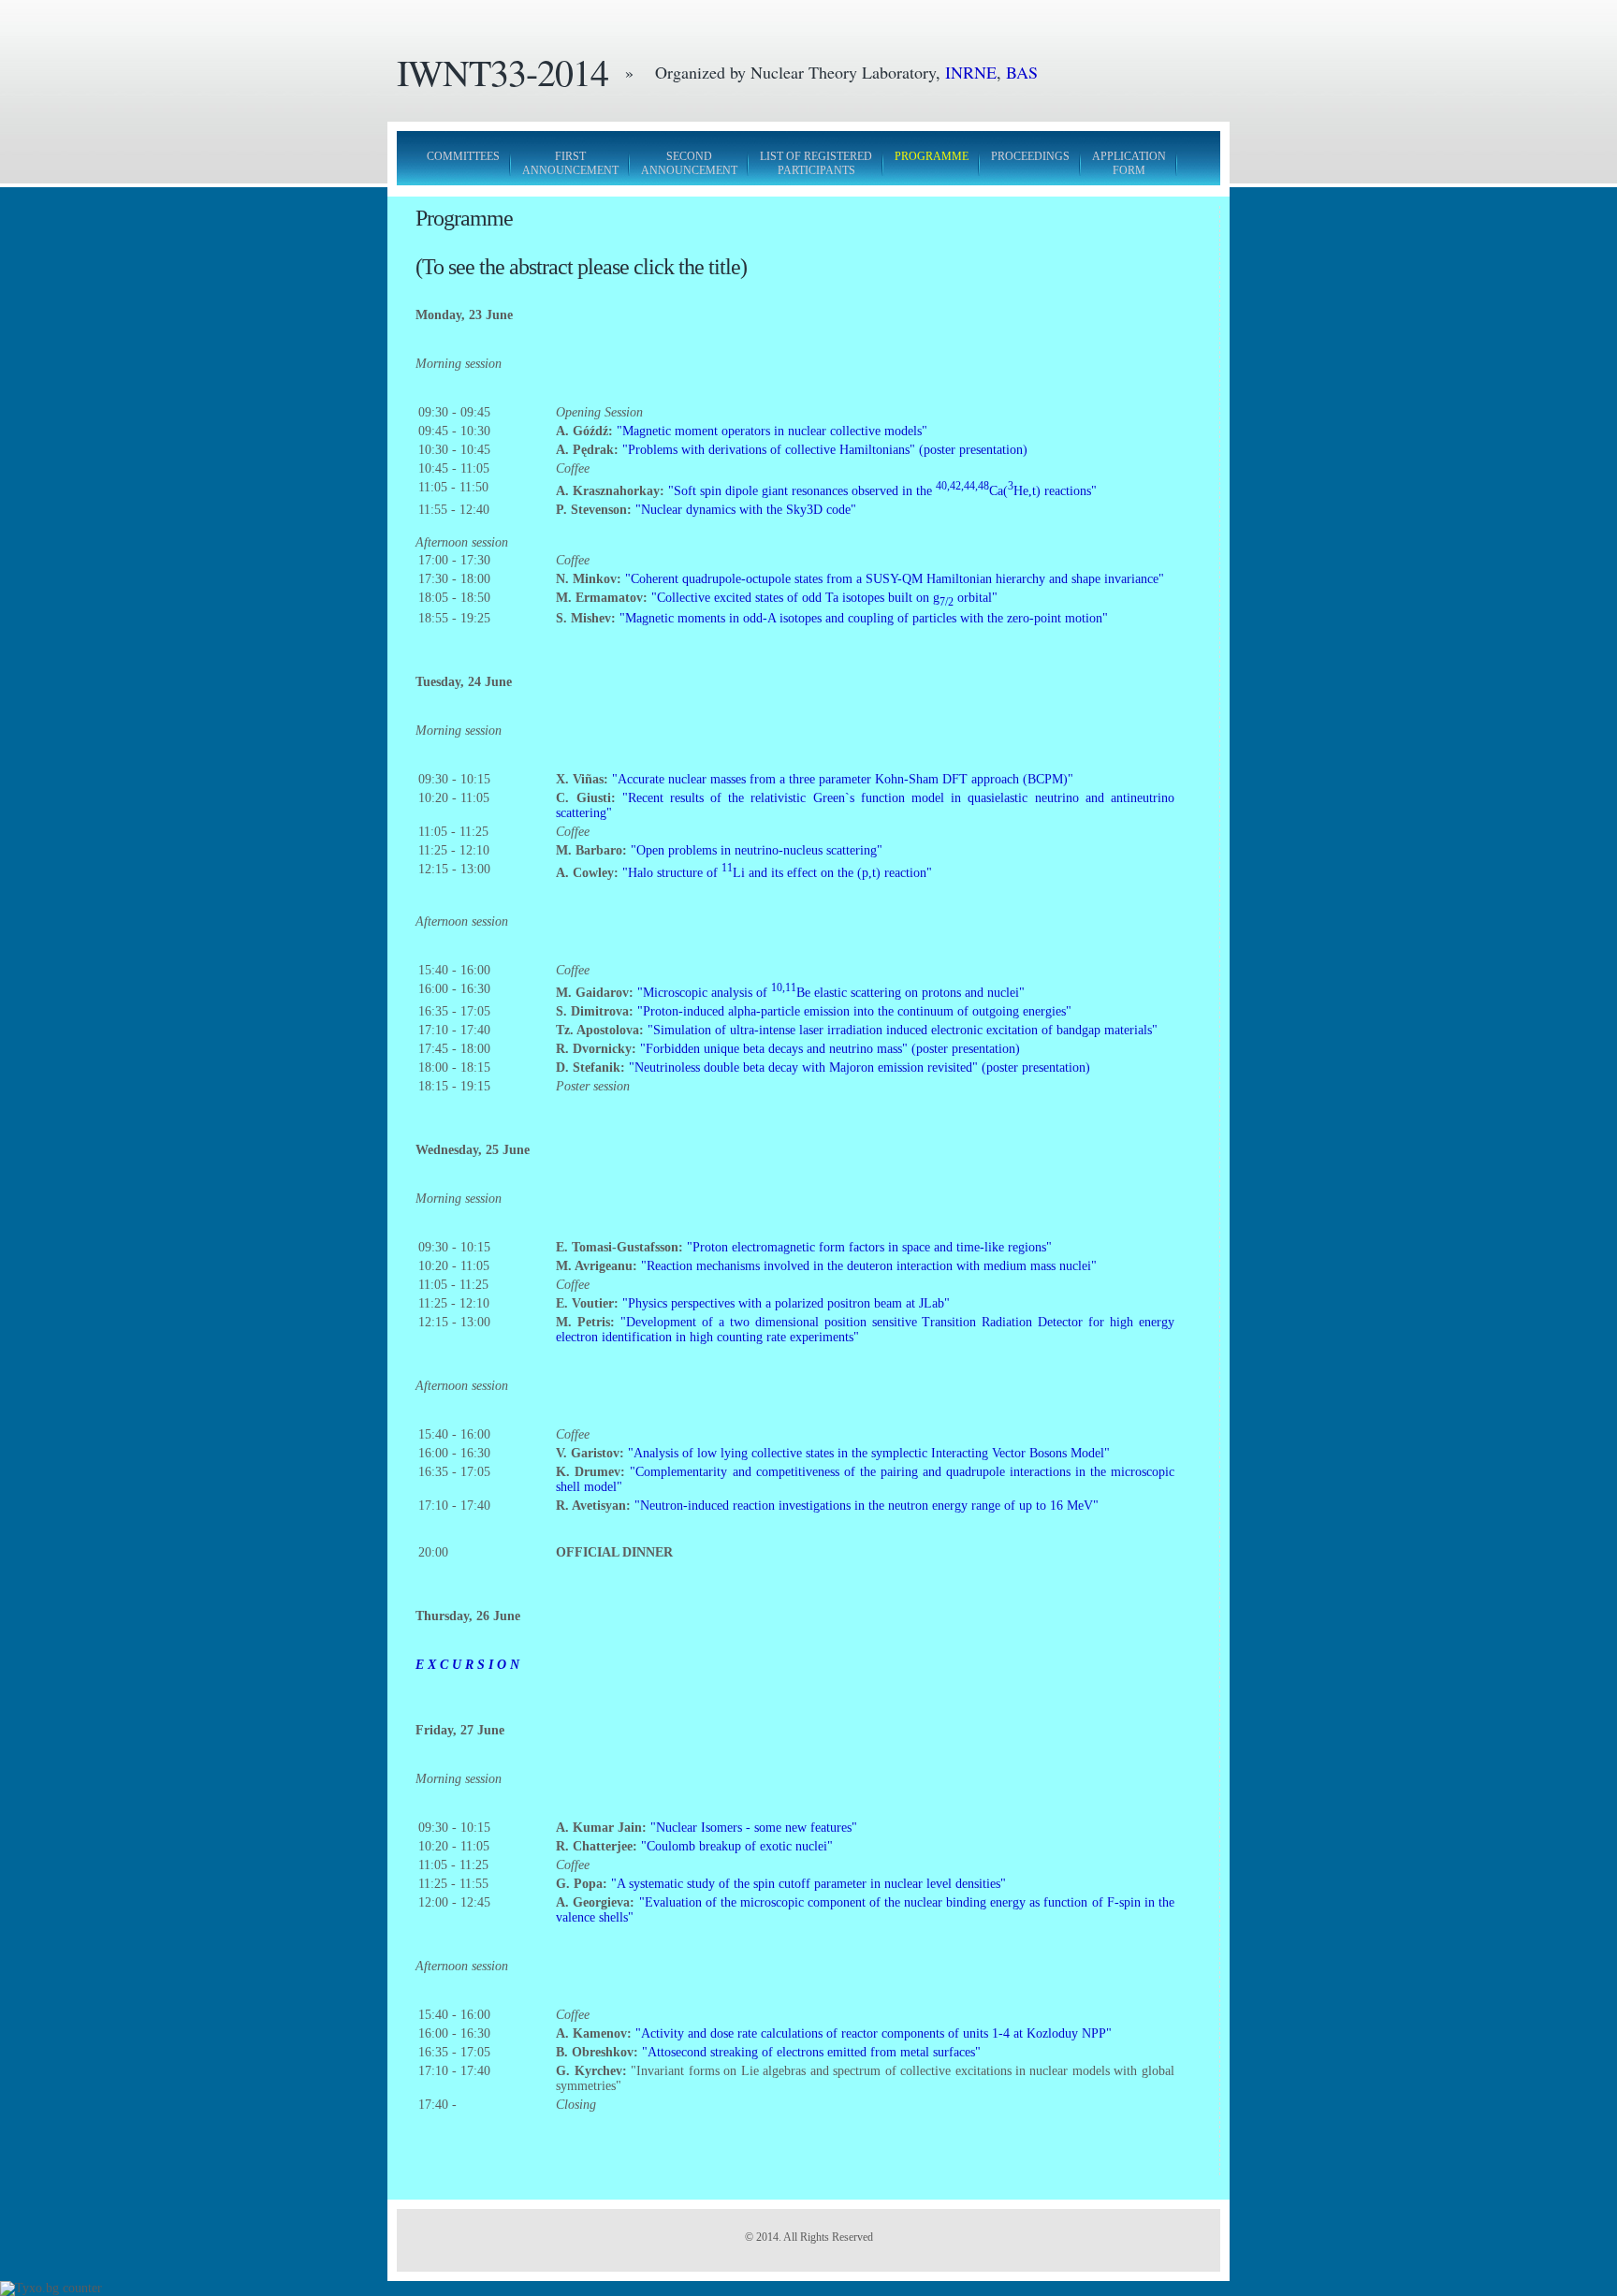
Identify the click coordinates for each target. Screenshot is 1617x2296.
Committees (463, 156)
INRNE (971, 72)
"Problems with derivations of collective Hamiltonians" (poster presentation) (825, 450)
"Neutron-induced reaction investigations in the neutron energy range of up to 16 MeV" (867, 1506)
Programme (932, 156)
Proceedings (1030, 156)
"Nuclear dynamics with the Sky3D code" (746, 510)
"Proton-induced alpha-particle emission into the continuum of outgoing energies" (854, 1011)
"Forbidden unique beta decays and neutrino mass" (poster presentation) (830, 1049)
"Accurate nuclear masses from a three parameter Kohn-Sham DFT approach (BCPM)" (843, 779)
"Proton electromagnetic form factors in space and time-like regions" (869, 1247)
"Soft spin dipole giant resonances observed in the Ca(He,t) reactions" (882, 491)
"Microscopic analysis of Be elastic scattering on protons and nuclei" (831, 993)
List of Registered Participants (816, 163)
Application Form (1129, 163)
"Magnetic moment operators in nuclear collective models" (772, 431)
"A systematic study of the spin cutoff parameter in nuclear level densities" (808, 1884)
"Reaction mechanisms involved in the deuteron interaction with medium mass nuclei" (869, 1266)
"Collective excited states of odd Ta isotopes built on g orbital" (824, 598)
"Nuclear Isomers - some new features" (754, 1828)
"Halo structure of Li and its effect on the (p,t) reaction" (777, 873)
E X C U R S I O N (467, 1665)
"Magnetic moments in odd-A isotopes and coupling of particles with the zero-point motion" (864, 618)
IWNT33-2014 (503, 72)
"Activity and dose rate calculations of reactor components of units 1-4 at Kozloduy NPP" (874, 2033)
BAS (1022, 72)
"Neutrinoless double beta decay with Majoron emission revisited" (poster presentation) (859, 1068)
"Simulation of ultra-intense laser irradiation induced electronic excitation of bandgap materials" (903, 1030)
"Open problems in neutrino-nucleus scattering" (757, 850)
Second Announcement (689, 163)
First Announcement (570, 163)
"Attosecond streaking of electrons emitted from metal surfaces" (811, 2052)
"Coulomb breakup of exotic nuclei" (737, 1846)
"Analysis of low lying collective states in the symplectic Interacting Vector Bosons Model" (869, 1453)
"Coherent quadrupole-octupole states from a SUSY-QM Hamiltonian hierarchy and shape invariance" (895, 579)
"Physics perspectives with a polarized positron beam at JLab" (786, 1303)
